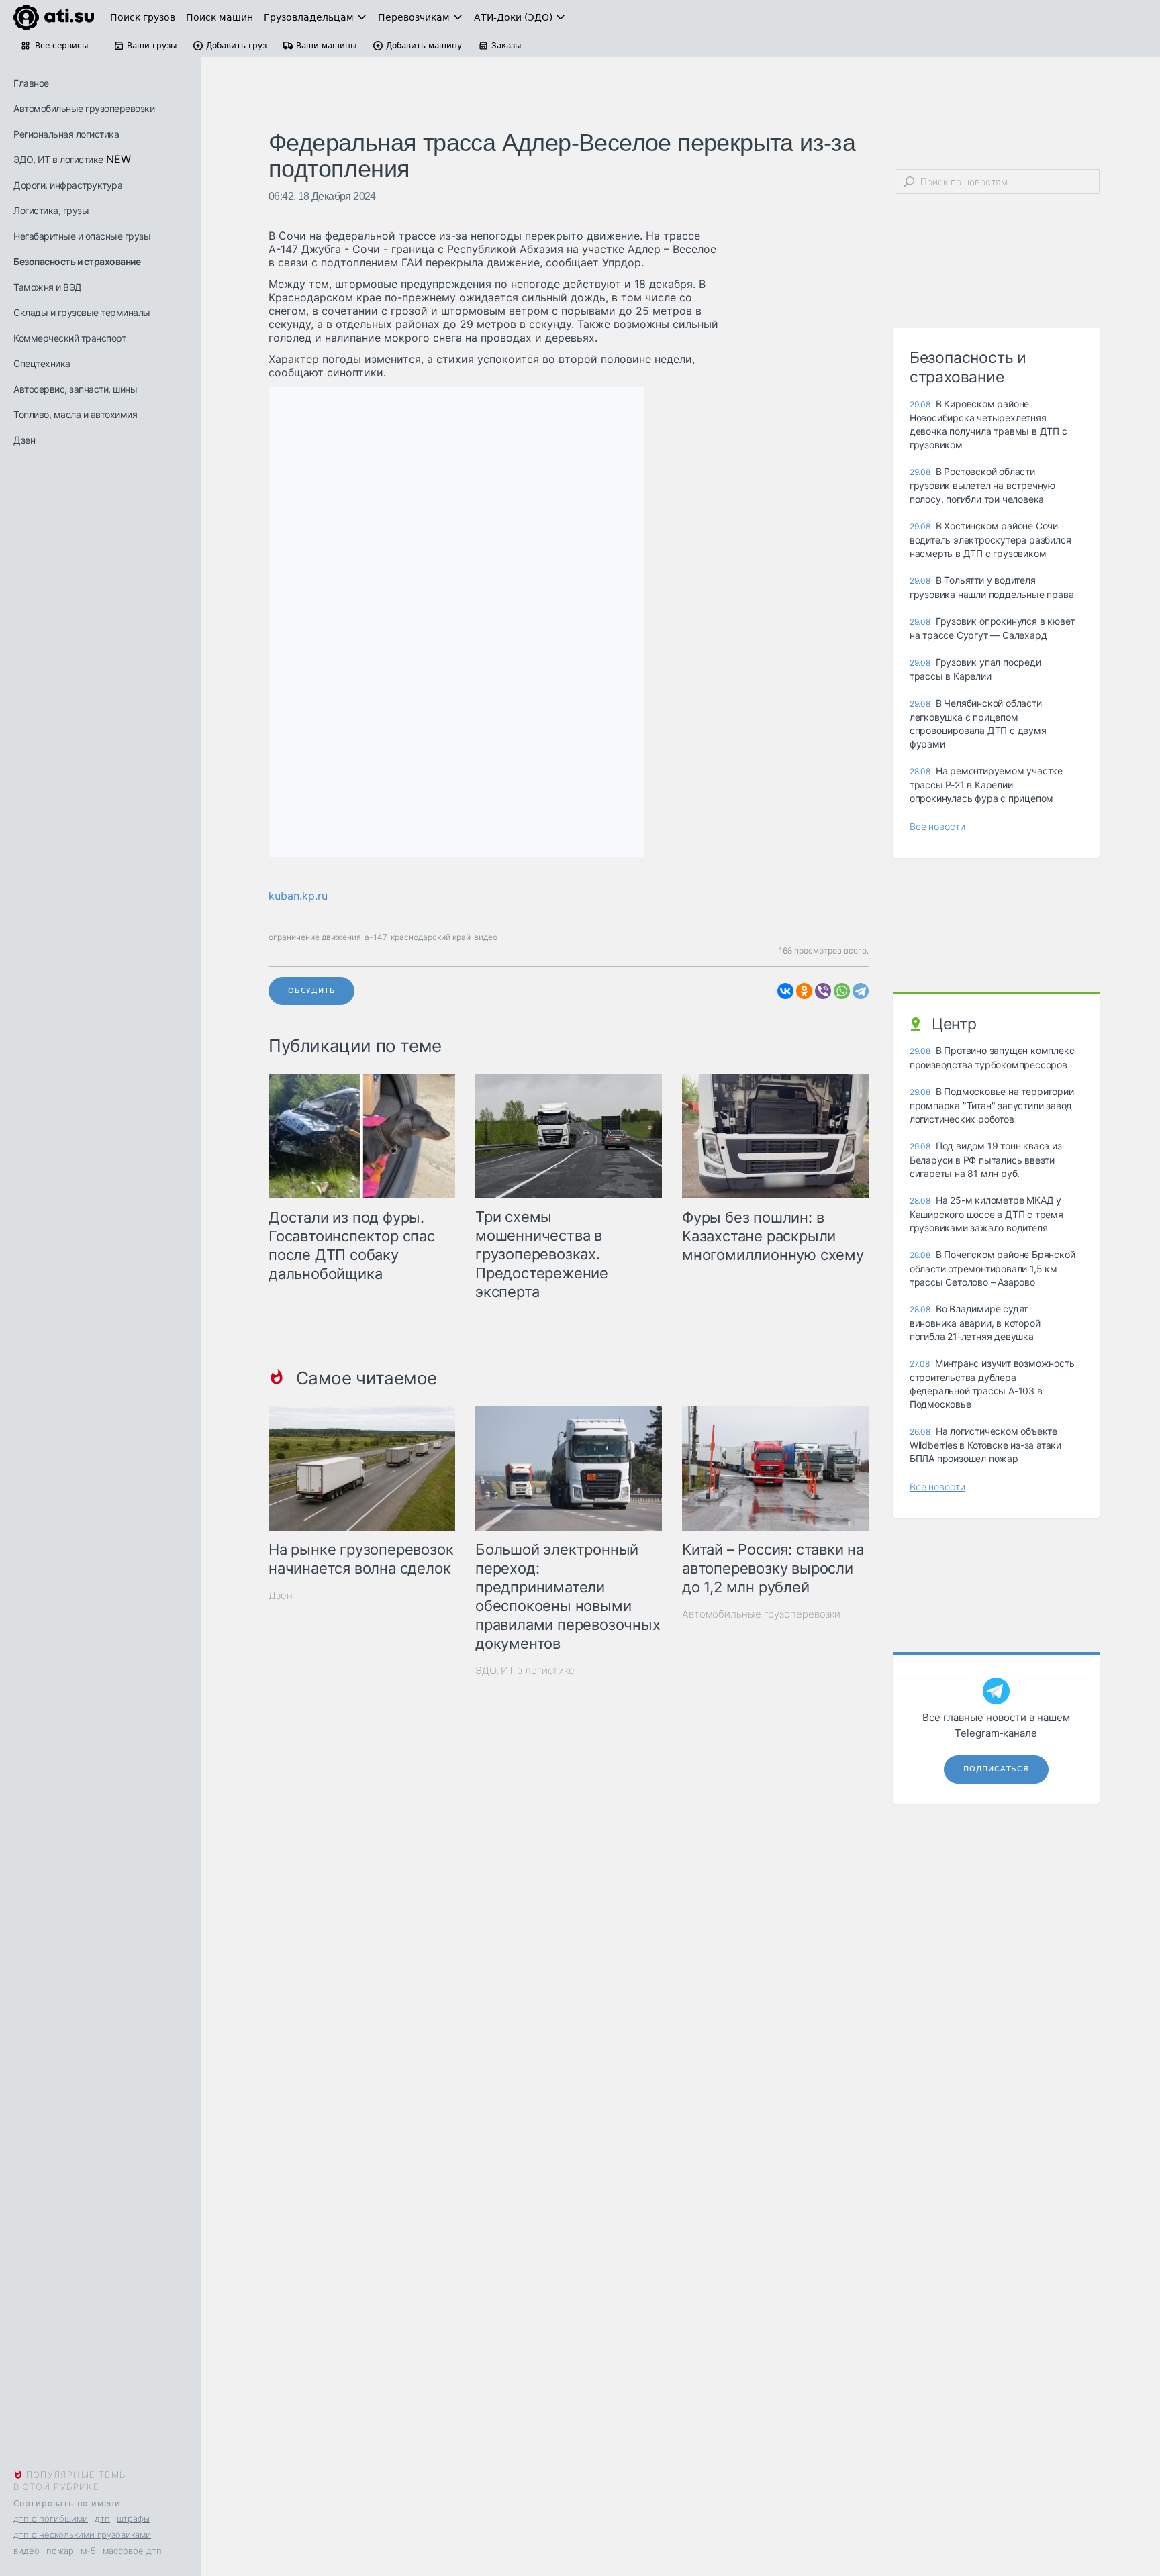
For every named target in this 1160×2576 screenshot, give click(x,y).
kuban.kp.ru (298, 896)
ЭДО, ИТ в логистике (58, 159)
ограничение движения (315, 937)
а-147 (376, 937)
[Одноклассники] (804, 991)
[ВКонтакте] (785, 991)
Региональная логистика (66, 134)
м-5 (88, 2551)
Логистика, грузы (51, 210)
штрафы (133, 2518)
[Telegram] (861, 991)
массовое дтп (132, 2551)
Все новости (937, 826)
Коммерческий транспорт (69, 338)
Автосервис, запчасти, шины (75, 389)
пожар (60, 2551)
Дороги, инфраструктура (68, 185)
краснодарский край (431, 937)
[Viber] (823, 991)
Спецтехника (42, 363)
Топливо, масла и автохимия (75, 414)
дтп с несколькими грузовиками (82, 2534)
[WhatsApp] (842, 991)
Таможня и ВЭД (48, 287)
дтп (102, 2518)
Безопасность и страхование (77, 261)
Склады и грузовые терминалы (82, 312)
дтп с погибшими (51, 2518)
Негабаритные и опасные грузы (82, 236)
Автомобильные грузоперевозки (84, 108)
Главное (31, 83)
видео (27, 2551)
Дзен (24, 440)
